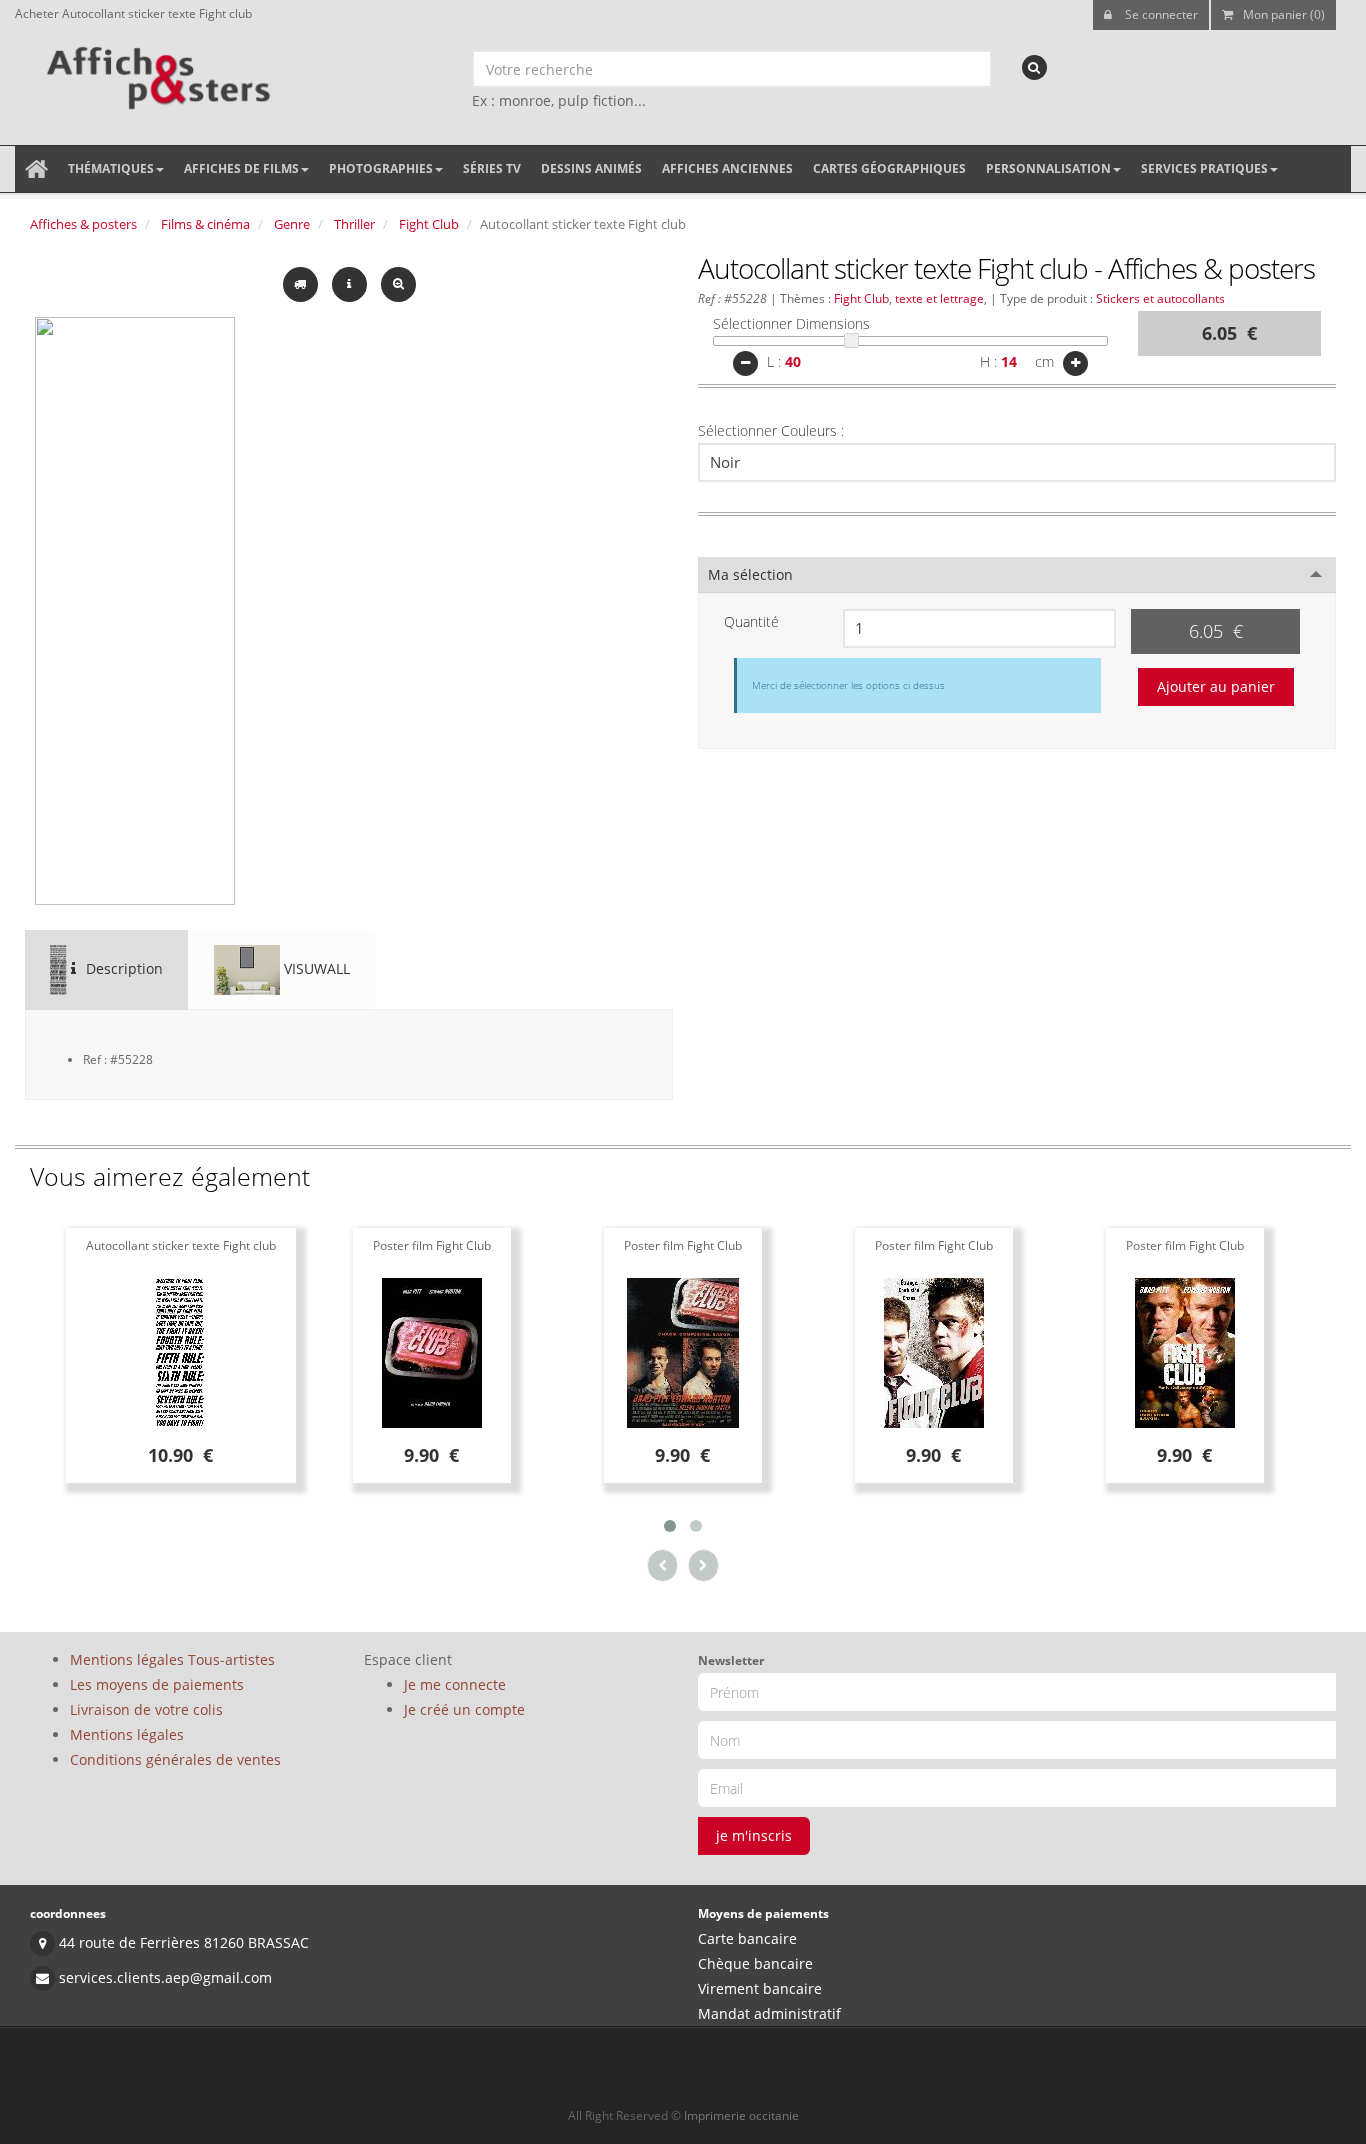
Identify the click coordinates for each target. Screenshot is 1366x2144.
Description (122, 968)
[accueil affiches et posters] (36, 169)
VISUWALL (315, 968)
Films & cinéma (205, 224)
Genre (292, 224)
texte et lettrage (939, 298)
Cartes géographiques (889, 168)
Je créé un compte (464, 1709)
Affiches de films (241, 168)
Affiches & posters (83, 224)
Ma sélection (750, 574)
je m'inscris (754, 1835)
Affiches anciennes (727, 168)
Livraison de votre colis (146, 1709)
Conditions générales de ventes (175, 1759)
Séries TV (492, 168)
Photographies (381, 168)
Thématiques (111, 168)
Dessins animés (591, 168)
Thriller (354, 224)
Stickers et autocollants (1160, 298)
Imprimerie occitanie (741, 2115)
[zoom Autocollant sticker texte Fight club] (398, 282)
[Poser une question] (351, 282)
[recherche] (1034, 67)
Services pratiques (1204, 168)
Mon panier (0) (1284, 14)
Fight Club (429, 224)
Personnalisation (1048, 168)
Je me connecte (455, 1684)
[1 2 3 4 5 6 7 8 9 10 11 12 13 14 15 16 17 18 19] (979, 628)
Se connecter (1160, 14)
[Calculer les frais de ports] (302, 282)
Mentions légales (127, 1734)
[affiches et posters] (155, 71)
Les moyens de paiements (157, 1684)
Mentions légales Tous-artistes (172, 1659)
